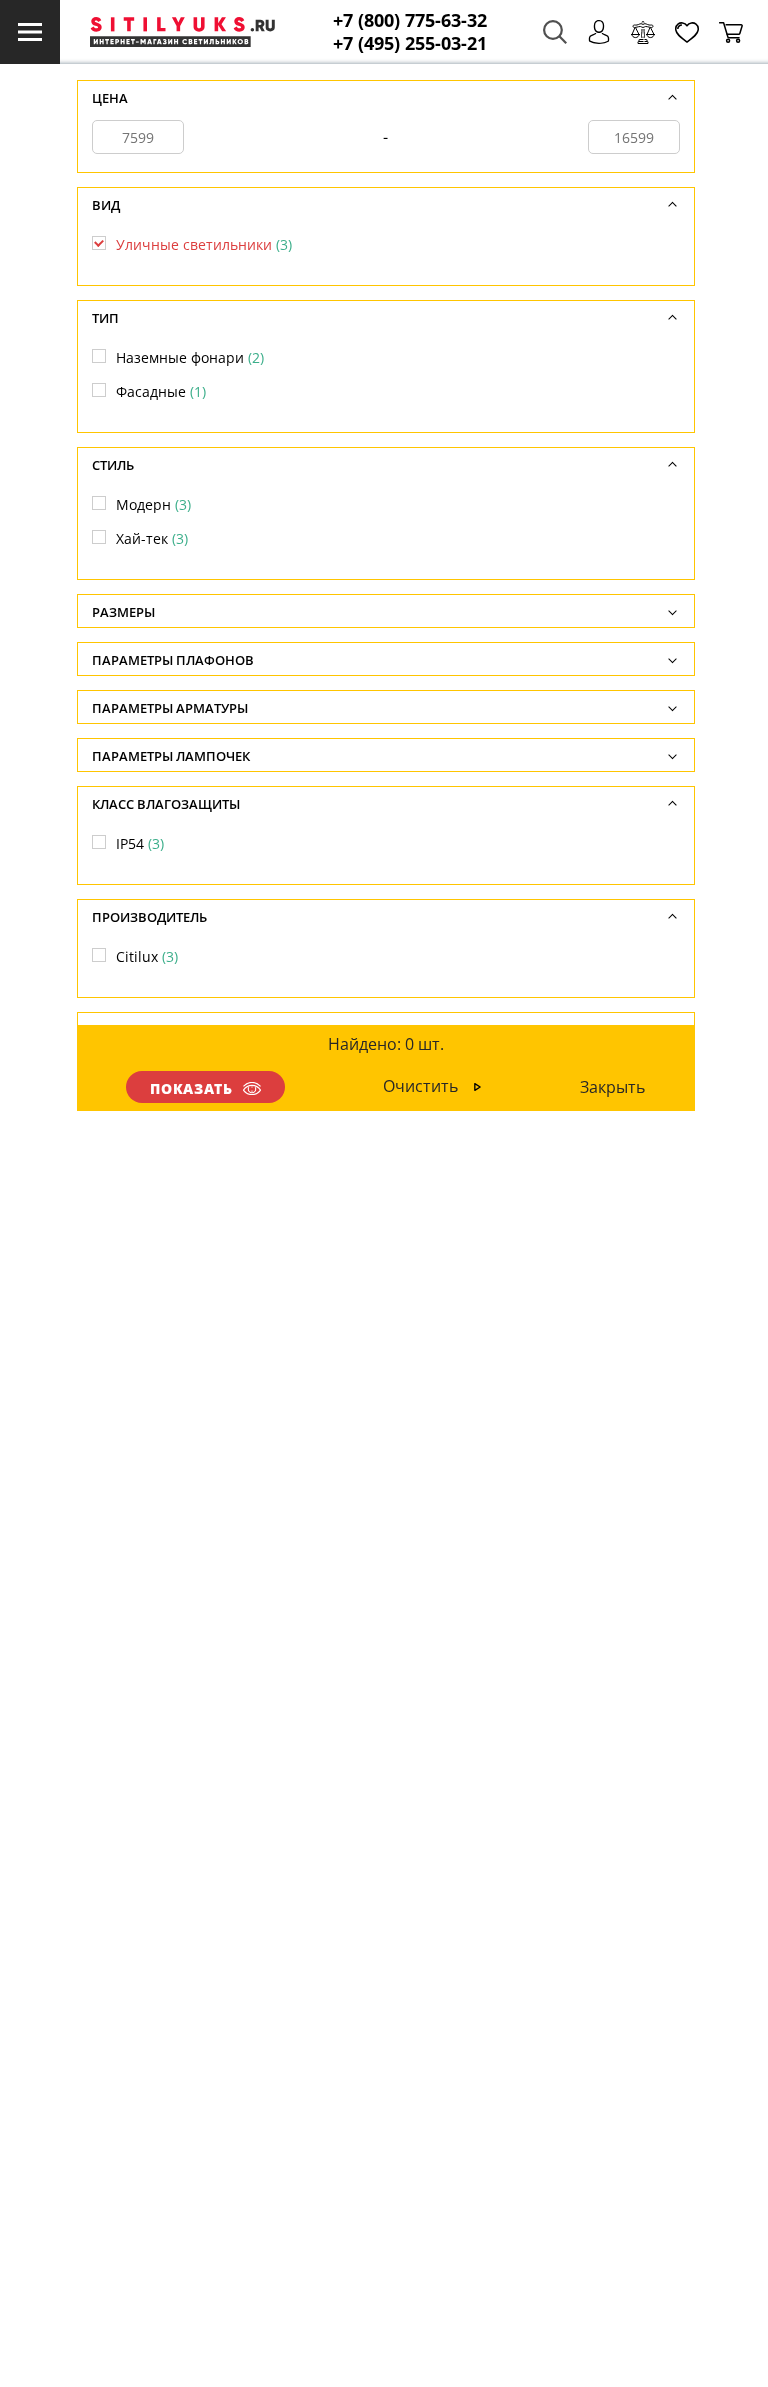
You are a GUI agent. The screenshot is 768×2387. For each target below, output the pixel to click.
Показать (192, 1088)
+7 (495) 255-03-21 (410, 43)
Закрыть (612, 1087)
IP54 (140, 843)
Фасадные (161, 391)
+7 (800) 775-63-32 (410, 20)
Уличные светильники (204, 244)
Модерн (153, 504)
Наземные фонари (190, 357)
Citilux (147, 956)
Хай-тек (152, 538)
